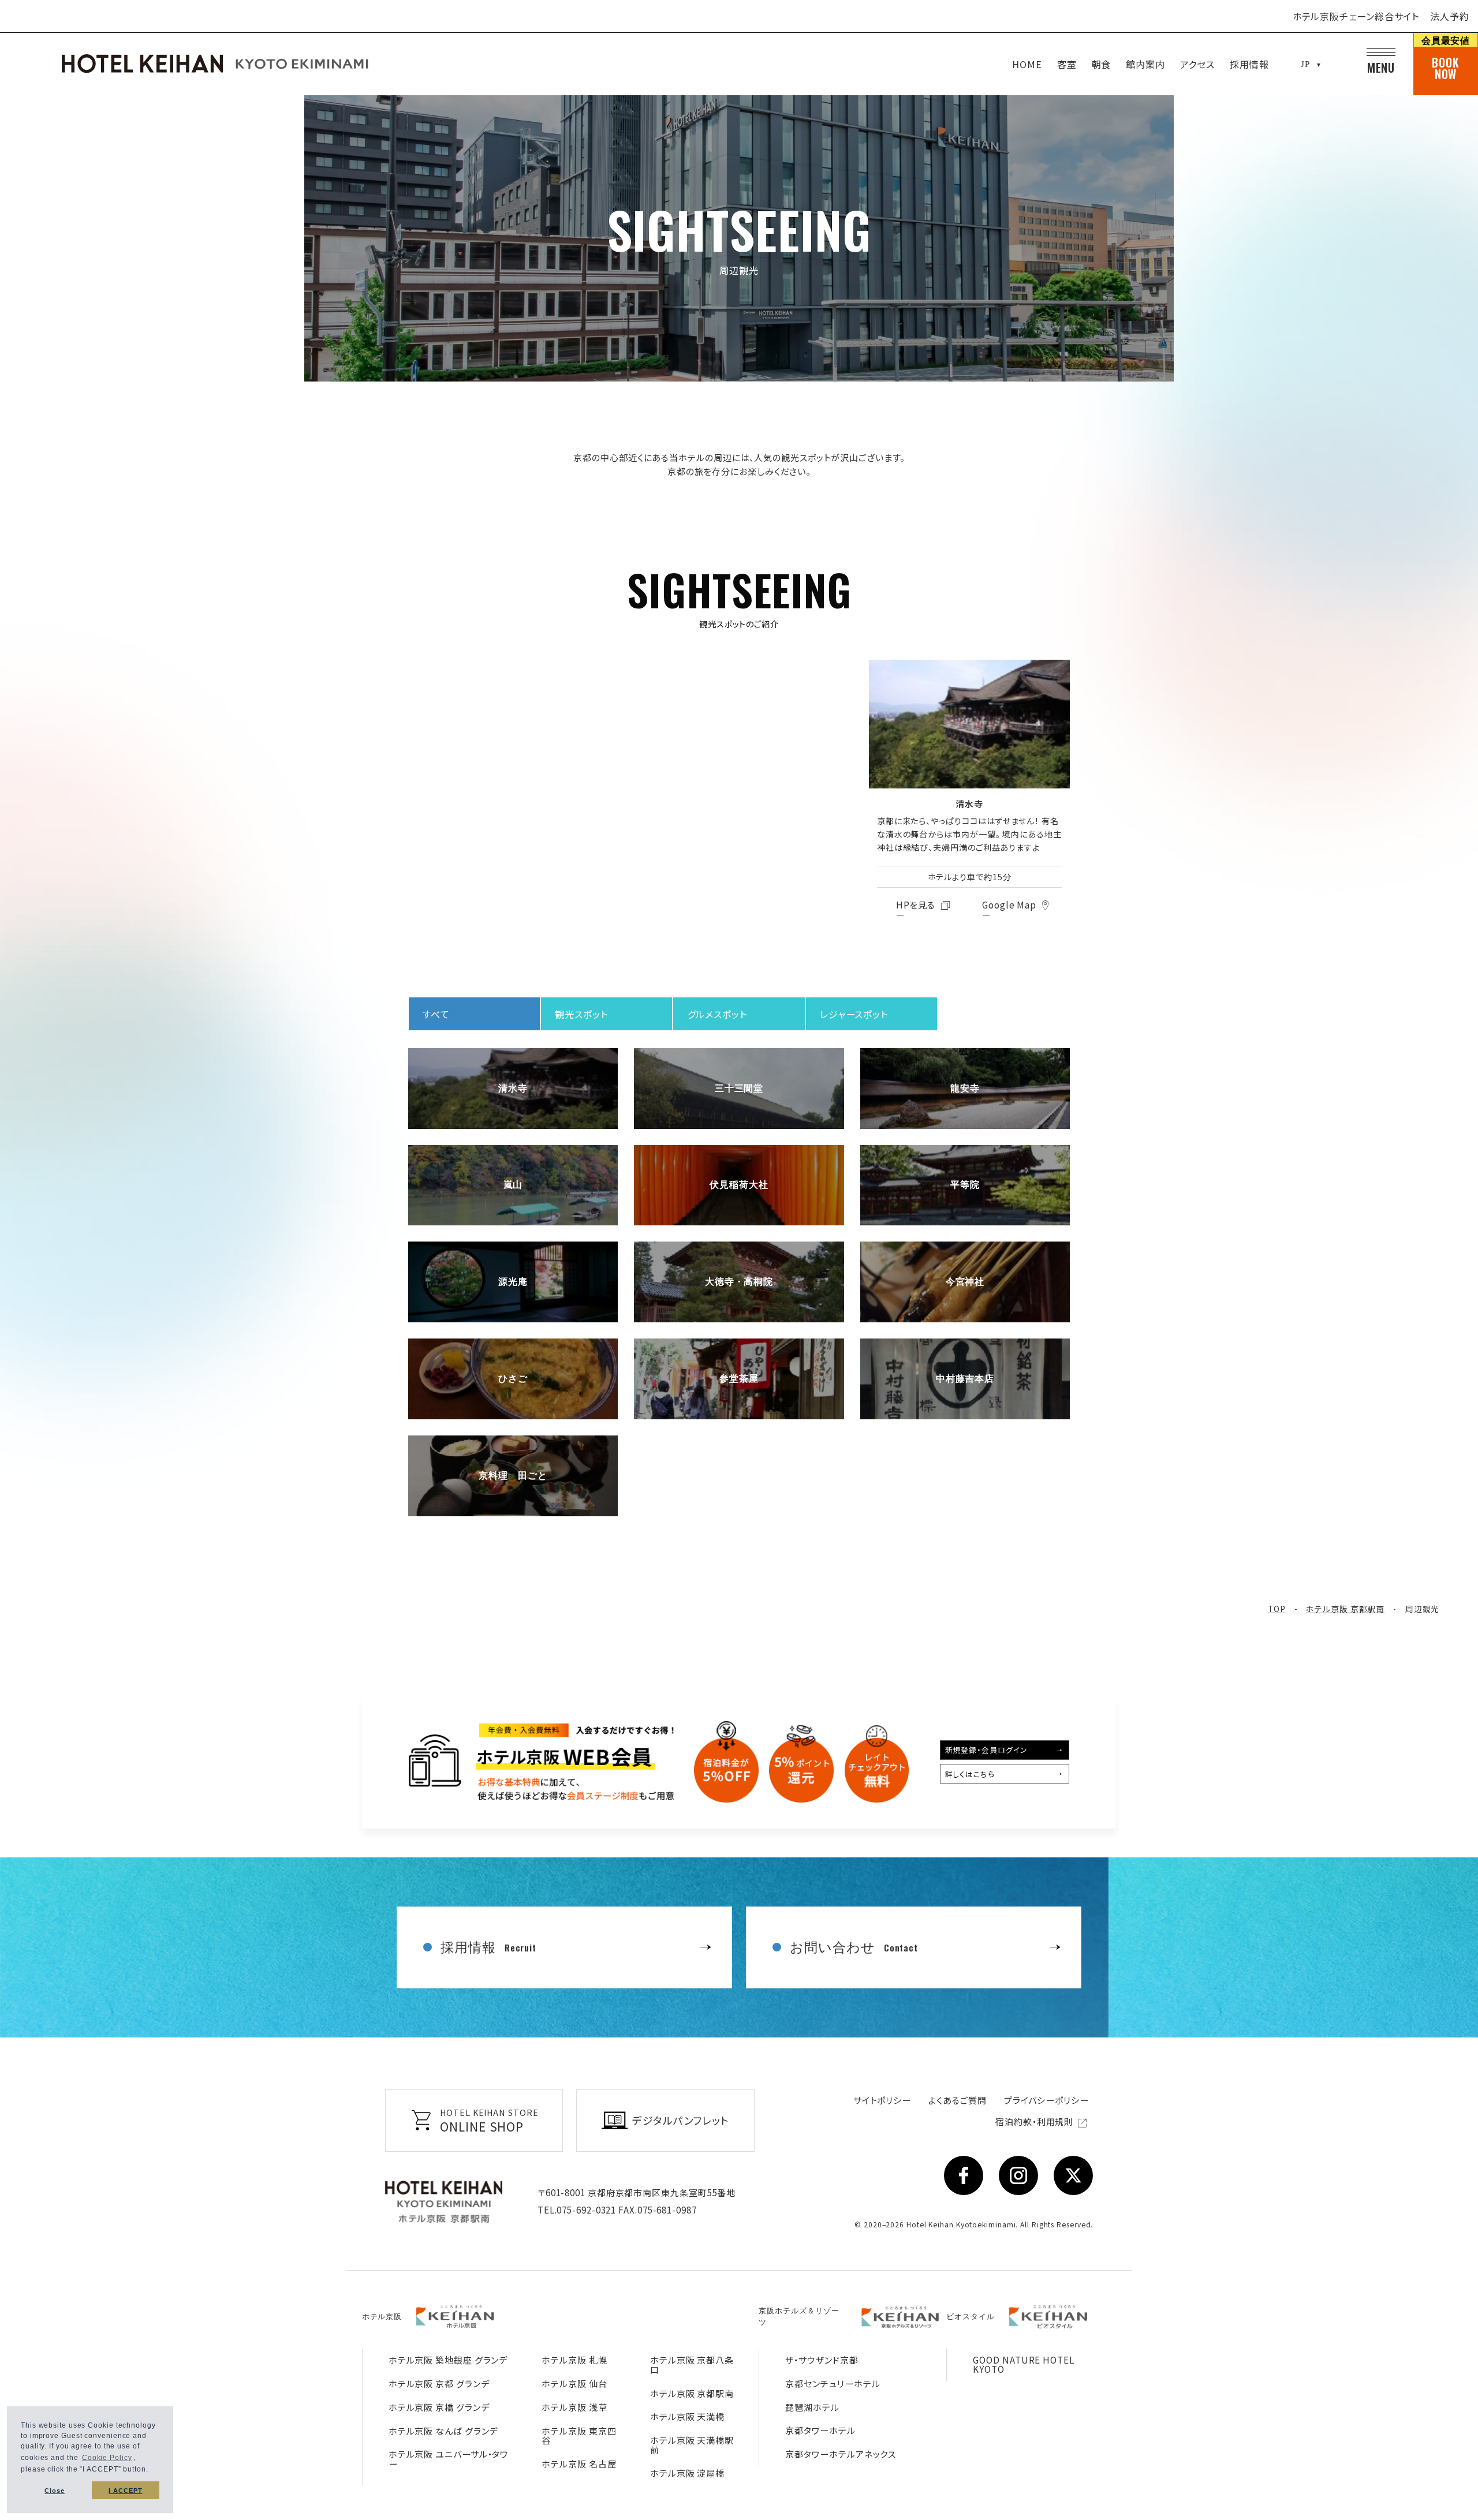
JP (1305, 64)
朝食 (1102, 64)
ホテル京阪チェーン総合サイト (1356, 16)
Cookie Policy (107, 2458)
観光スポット (581, 1014)
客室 (1067, 64)
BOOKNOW (1446, 58)
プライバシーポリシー (1046, 2100)
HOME (1027, 64)
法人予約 (1450, 16)
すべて (436, 1014)
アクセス (1198, 64)
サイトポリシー (882, 2100)
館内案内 (1145, 64)
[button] (152, 2471)
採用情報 (1249, 64)
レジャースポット (854, 1014)
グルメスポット (717, 1014)
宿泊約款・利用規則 (1035, 2121)
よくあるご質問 (957, 2100)
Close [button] (55, 2491)
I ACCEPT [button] (125, 2491)
